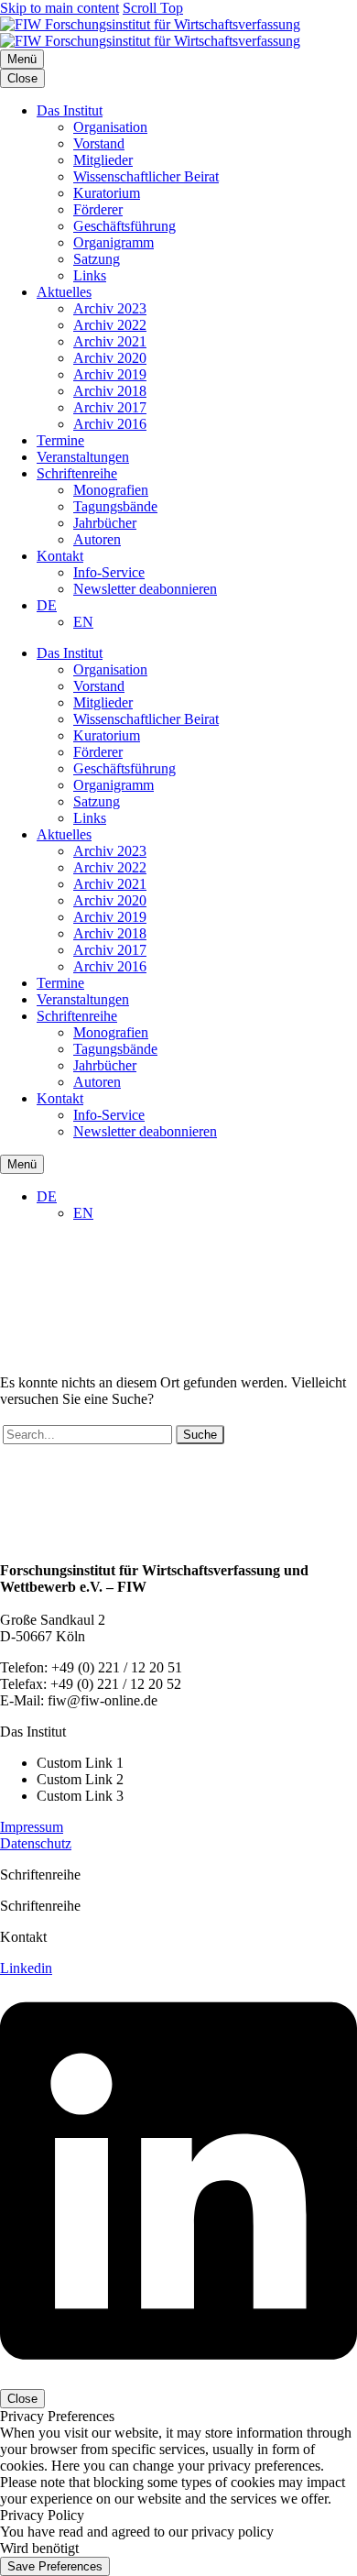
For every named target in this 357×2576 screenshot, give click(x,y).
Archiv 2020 (110, 358)
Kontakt (60, 556)
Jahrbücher (105, 523)
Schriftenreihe (77, 473)
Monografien (111, 490)
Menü (22, 59)
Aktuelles (64, 292)
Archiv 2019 (110, 374)
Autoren (97, 539)
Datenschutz (36, 1843)
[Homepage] (150, 33)
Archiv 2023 (110, 308)
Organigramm (114, 242)
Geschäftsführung (124, 226)
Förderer (98, 209)
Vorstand (99, 143)
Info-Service (109, 572)
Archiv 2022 (110, 325)
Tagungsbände (115, 506)
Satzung (97, 259)
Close (22, 78)
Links (90, 275)
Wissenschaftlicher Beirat (146, 176)
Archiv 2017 (110, 407)
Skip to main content (59, 8)
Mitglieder (103, 160)
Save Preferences (55, 2566)
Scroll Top (153, 8)
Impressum (32, 1827)
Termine (60, 440)
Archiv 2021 (110, 341)
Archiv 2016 (110, 424)
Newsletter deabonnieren (145, 589)
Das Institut (70, 110)
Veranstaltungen (83, 457)
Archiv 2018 (110, 391)
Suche (200, 1435)
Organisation (110, 127)
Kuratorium (107, 193)
